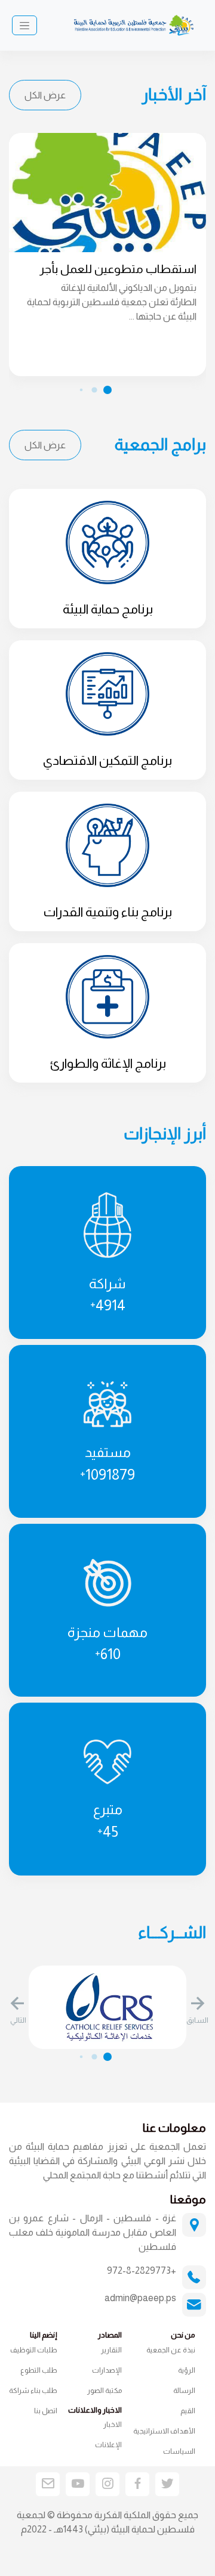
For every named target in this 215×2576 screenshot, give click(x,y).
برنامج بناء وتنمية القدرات (108, 912)
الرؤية (187, 2370)
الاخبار (113, 2425)
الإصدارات (107, 2370)
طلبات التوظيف (34, 2350)
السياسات (179, 2451)
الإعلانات (108, 2445)
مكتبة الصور (105, 2391)
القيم (188, 2411)
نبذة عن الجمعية (171, 2350)
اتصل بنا (46, 2411)
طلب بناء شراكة (33, 2391)
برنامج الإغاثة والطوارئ (108, 1064)
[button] (197, 2011)
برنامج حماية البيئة (108, 609)
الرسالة (184, 2391)
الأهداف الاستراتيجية (164, 2431)
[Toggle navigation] (24, 26)
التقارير (111, 2350)
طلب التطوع (39, 2370)
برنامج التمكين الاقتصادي (107, 761)
